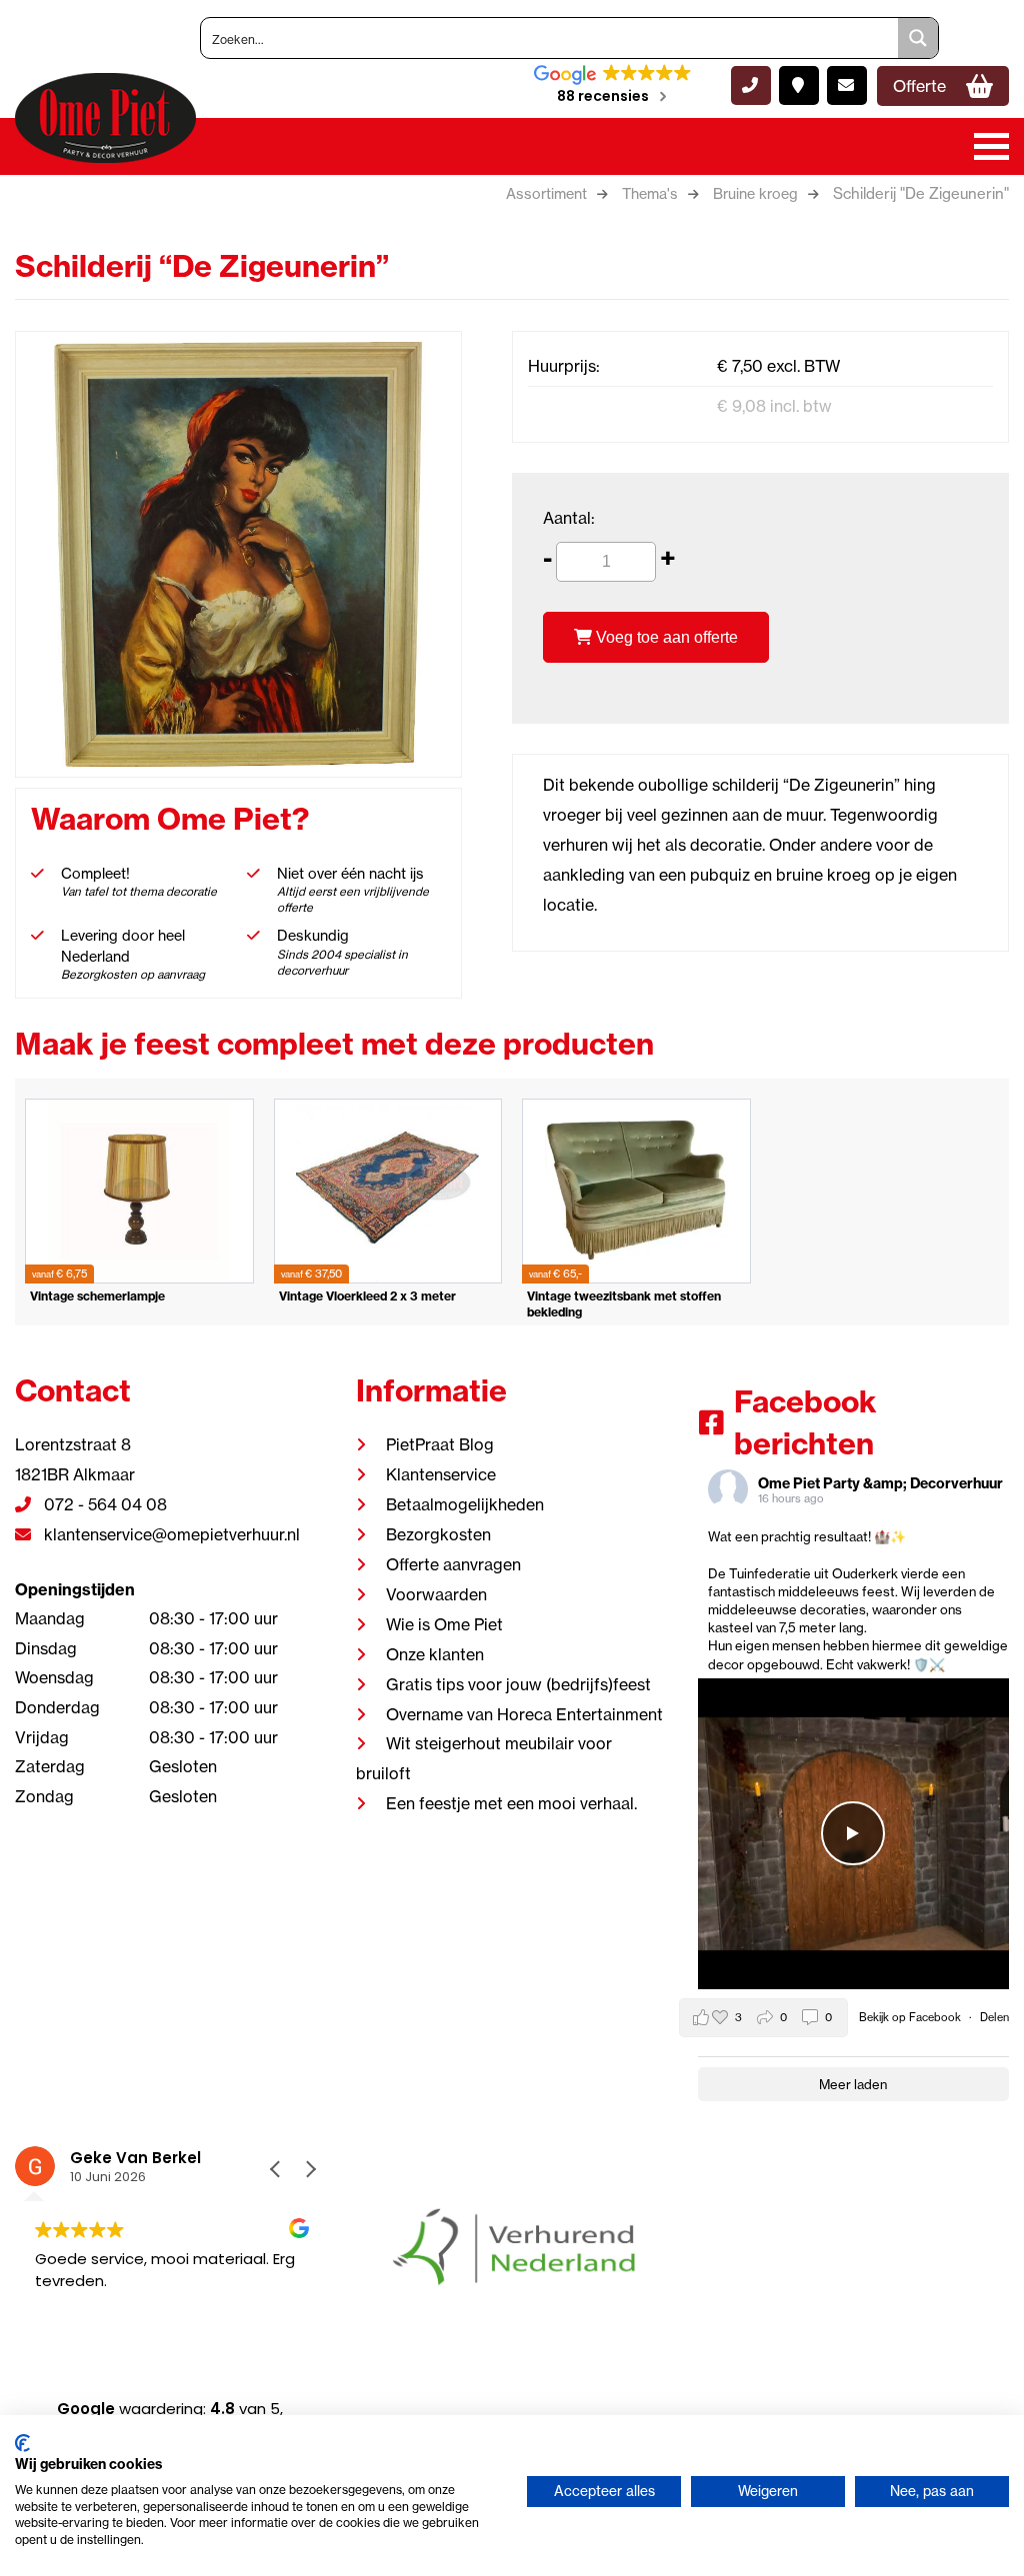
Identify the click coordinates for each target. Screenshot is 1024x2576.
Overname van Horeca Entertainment (524, 1714)
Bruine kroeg (755, 194)
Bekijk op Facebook (911, 2017)
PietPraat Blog (440, 1444)
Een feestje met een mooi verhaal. (511, 1803)
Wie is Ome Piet (444, 1624)
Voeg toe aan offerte (665, 637)
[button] (310, 2169)
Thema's (650, 194)
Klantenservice (441, 1474)
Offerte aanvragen (453, 1564)
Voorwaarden (436, 1594)
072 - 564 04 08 (103, 1504)
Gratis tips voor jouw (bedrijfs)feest (518, 1684)
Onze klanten (435, 1654)
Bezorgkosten (438, 1534)
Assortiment (546, 194)
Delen (994, 2017)
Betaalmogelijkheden (465, 1504)
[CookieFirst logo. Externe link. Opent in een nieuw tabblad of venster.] (22, 2443)
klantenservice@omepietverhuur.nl (170, 1534)
